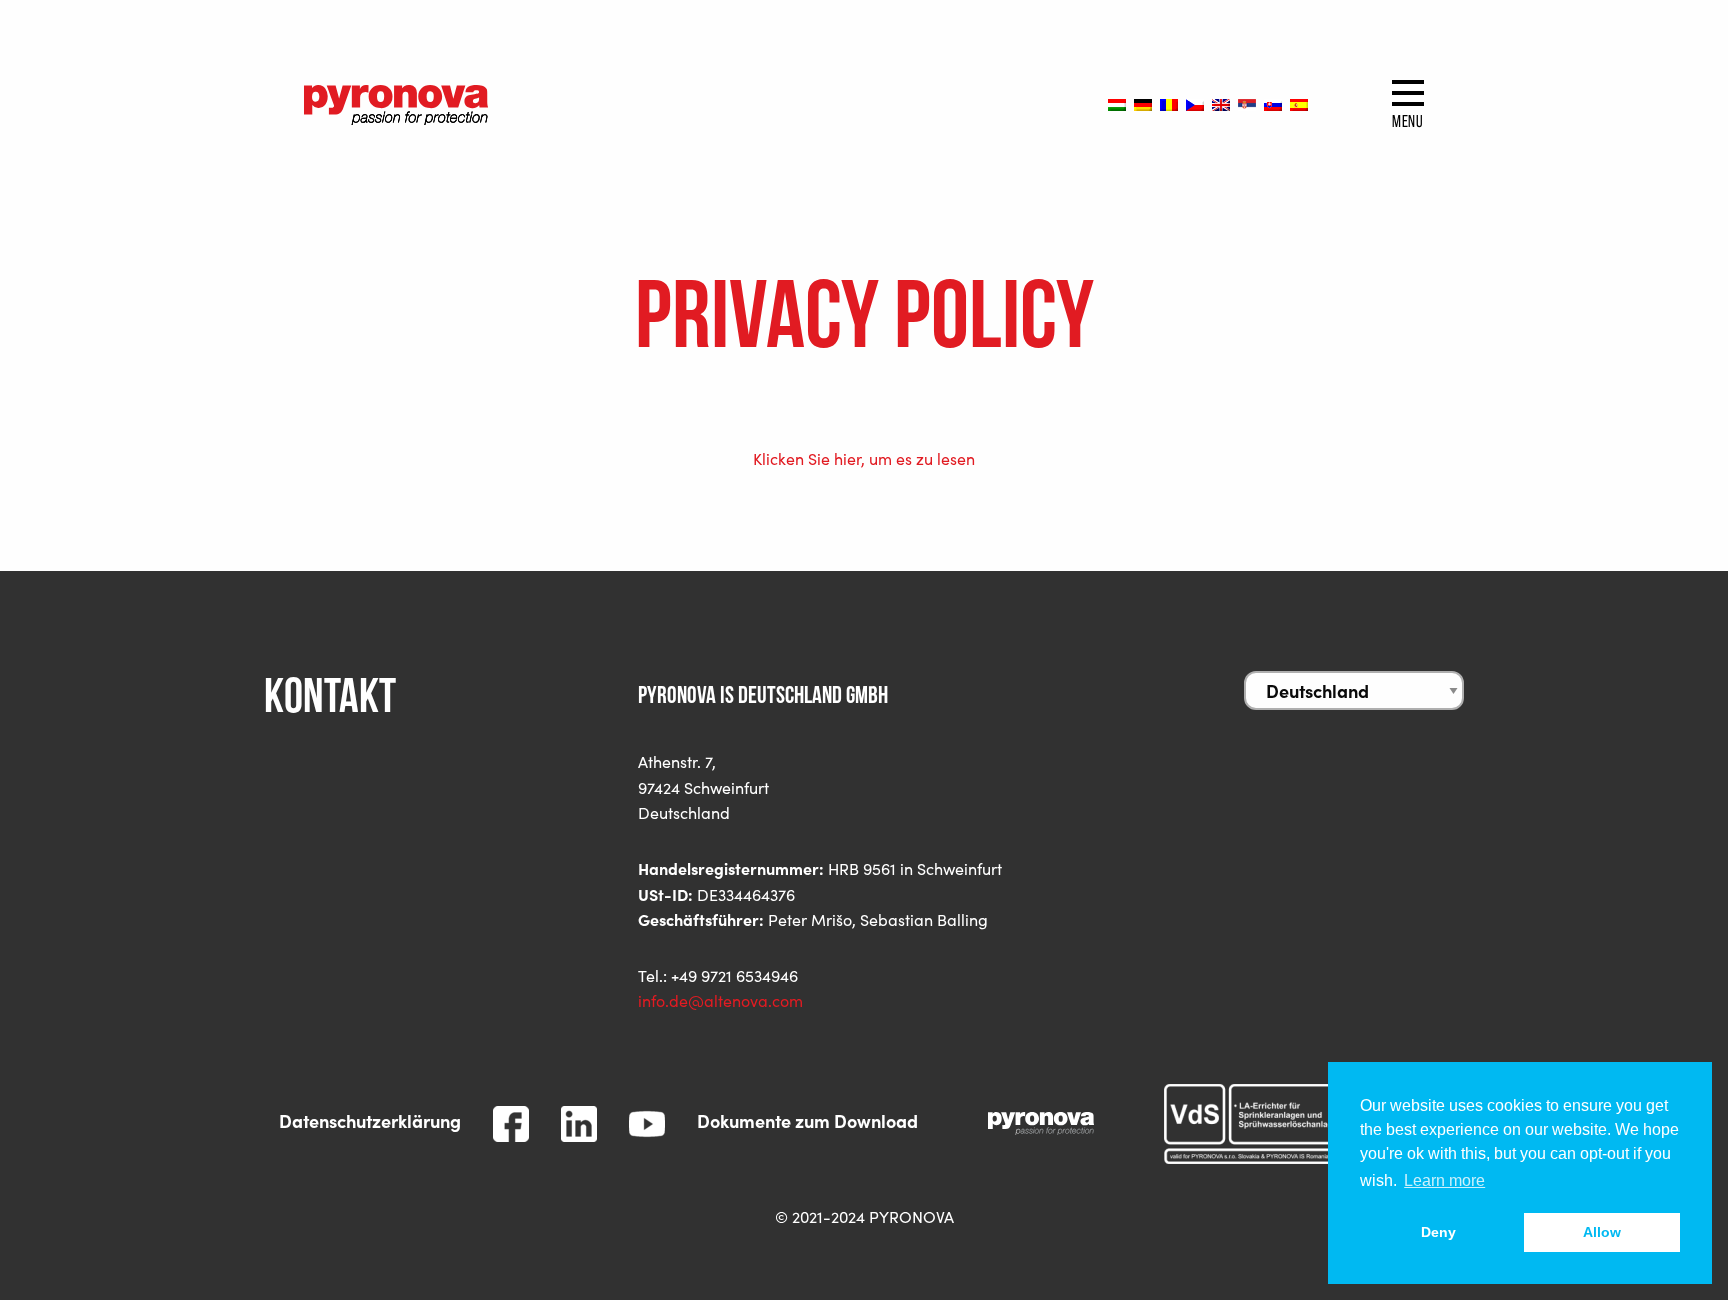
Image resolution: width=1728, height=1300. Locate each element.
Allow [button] (1602, 1232)
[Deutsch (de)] (1143, 104)
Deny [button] (1438, 1232)
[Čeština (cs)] (1195, 104)
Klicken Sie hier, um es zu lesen (864, 458)
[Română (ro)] (1169, 104)
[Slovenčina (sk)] (1273, 104)
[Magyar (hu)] (1117, 104)
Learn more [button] (1444, 1180)
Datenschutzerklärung (370, 1120)
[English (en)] (1221, 104)
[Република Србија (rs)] (1247, 104)
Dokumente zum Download (807, 1120)
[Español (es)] (1299, 104)
